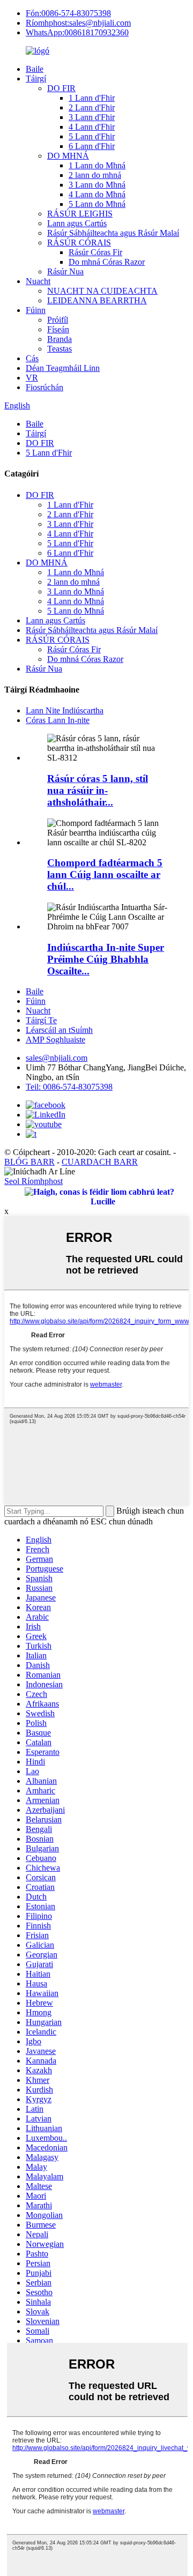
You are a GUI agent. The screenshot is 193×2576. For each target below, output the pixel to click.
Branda (60, 339)
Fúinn (36, 310)
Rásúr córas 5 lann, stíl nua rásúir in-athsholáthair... (98, 790)
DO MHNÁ (68, 156)
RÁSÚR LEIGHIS (80, 214)
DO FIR (61, 88)
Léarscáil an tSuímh (59, 1030)
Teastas (60, 349)
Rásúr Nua (65, 271)
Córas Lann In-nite (58, 720)
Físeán (58, 329)
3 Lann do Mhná (97, 185)
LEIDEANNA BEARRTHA (97, 300)
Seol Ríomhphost (34, 1181)
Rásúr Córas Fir (95, 252)
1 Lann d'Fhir (92, 98)
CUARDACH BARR (100, 1162)
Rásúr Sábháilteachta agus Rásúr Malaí (113, 233)
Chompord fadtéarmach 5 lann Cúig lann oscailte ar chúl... (105, 874)
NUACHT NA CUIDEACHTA (102, 291)
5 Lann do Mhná (97, 204)
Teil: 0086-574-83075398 (69, 1087)
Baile (35, 69)
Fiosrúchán (44, 387)
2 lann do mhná (95, 175)
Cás (32, 358)
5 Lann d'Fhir (92, 136)
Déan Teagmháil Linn (63, 368)
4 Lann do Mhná (97, 194)
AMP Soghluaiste (55, 1040)
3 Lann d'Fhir (92, 117)
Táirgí (36, 79)
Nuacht (38, 281)
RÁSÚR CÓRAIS (79, 243)
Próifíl (58, 320)
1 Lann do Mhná (97, 165)
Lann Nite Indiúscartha (65, 710)
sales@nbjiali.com (57, 1058)
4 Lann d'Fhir (92, 127)
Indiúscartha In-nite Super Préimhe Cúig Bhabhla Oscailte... (106, 959)
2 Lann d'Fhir (92, 107)
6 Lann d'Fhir (92, 146)
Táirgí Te (41, 1020)
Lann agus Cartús (77, 223)
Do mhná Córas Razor (107, 262)
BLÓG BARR (29, 1162)
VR (32, 378)
